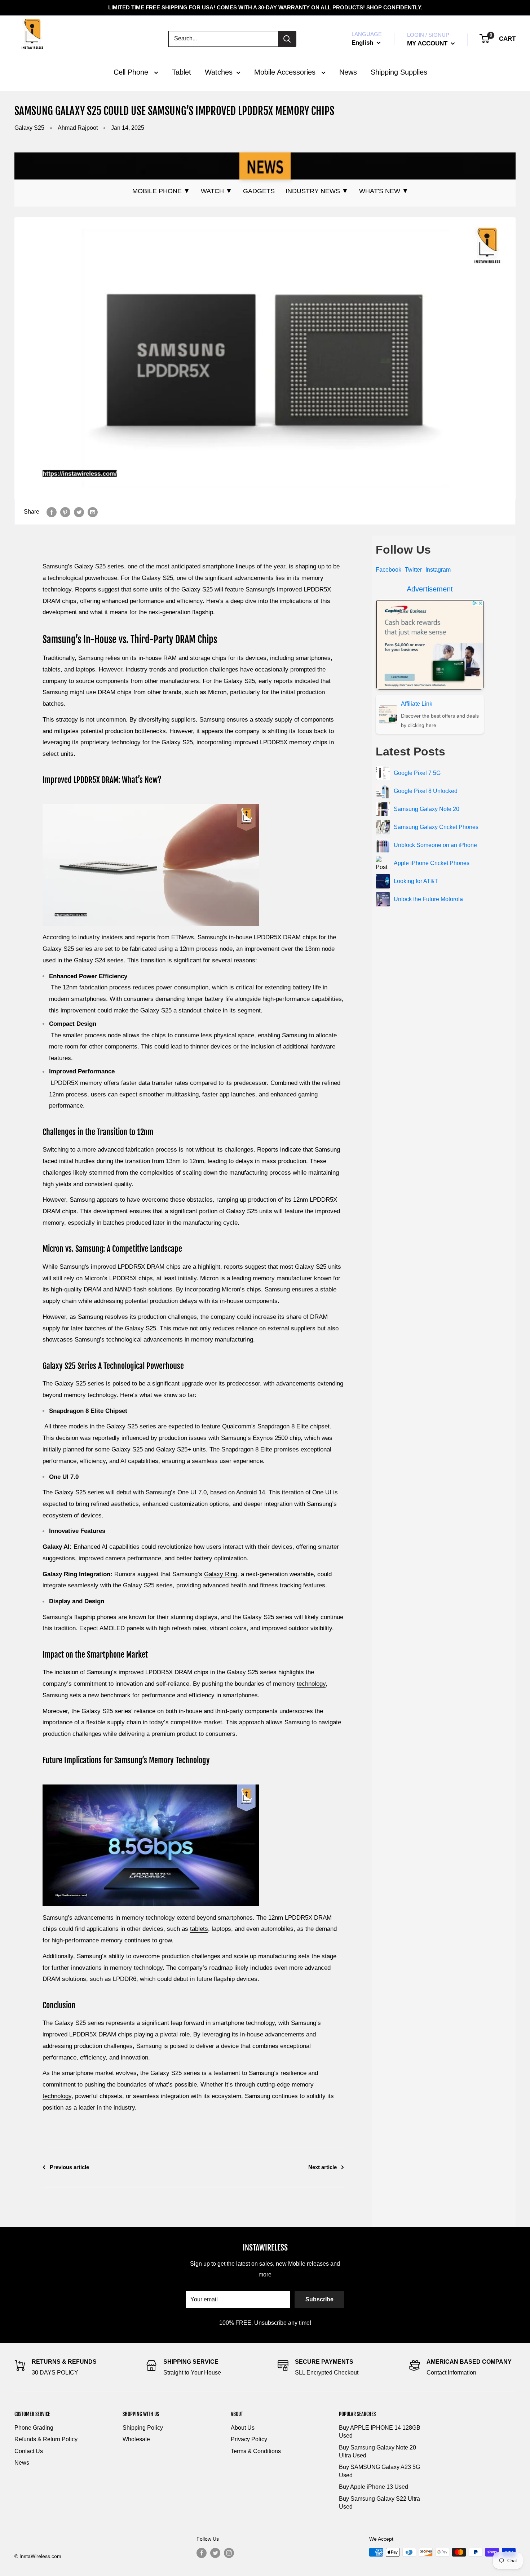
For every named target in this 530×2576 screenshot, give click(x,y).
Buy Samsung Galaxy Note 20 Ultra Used (377, 2451)
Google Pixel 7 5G (417, 773)
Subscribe (319, 2299)
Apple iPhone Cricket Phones (432, 863)
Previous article (69, 2167)
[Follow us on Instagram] (229, 2553)
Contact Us (29, 2451)
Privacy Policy (249, 2439)
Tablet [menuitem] (182, 72)
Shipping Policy (143, 2428)
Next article (323, 2167)
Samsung (258, 589)
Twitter (413, 570)
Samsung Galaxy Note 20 (427, 809)
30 (35, 2373)
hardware (323, 1047)
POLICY (68, 2373)
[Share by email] (93, 512)
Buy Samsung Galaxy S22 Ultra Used (379, 2503)
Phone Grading (34, 2428)
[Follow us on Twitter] (215, 2553)
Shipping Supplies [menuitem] (399, 72)
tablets (199, 1929)
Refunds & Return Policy (46, 2439)
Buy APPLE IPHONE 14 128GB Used (380, 2432)
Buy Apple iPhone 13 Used (374, 2487)
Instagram (438, 570)
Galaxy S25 (29, 128)
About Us (243, 2428)
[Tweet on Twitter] (79, 512)
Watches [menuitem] (219, 72)
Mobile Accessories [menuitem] (286, 72)
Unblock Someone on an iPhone (435, 845)
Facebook (388, 570)
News (22, 2463)
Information (462, 2373)
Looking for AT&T (416, 881)
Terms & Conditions (256, 2451)
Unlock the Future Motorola (428, 899)
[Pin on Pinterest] (65, 512)
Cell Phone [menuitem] (132, 72)
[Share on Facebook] (52, 512)
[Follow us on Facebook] (202, 2553)
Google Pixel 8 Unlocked (426, 791)
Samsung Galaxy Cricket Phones (436, 827)
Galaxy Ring (221, 1574)
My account (428, 43)
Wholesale (136, 2439)
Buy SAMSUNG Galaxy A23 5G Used (379, 2471)
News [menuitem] (348, 72)
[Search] (287, 39)
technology (311, 1684)
